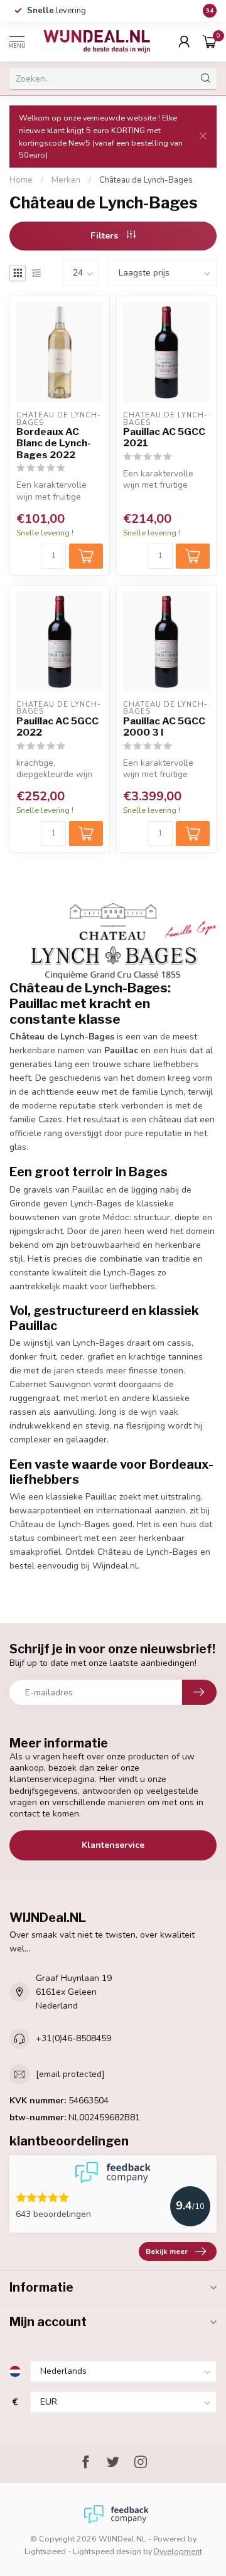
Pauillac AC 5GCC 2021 (164, 437)
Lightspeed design (107, 2551)
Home (21, 180)
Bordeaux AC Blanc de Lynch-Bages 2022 (54, 443)
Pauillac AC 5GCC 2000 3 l (164, 727)
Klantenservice (113, 1845)
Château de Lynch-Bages (146, 180)
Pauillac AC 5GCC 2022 (57, 727)
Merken (66, 180)
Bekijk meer (167, 2251)
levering (56, 11)
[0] (210, 41)
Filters (105, 236)
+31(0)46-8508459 (73, 2038)
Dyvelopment (178, 2551)
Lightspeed (45, 2551)
